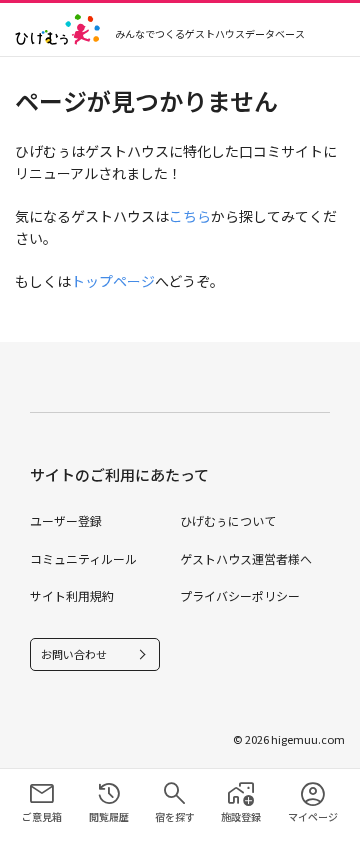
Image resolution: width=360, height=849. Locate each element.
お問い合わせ (74, 654)
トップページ (113, 281)
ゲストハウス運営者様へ (246, 558)
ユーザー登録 (66, 520)
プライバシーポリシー (240, 595)
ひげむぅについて (228, 520)
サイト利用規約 (72, 595)
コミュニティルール (83, 558)
